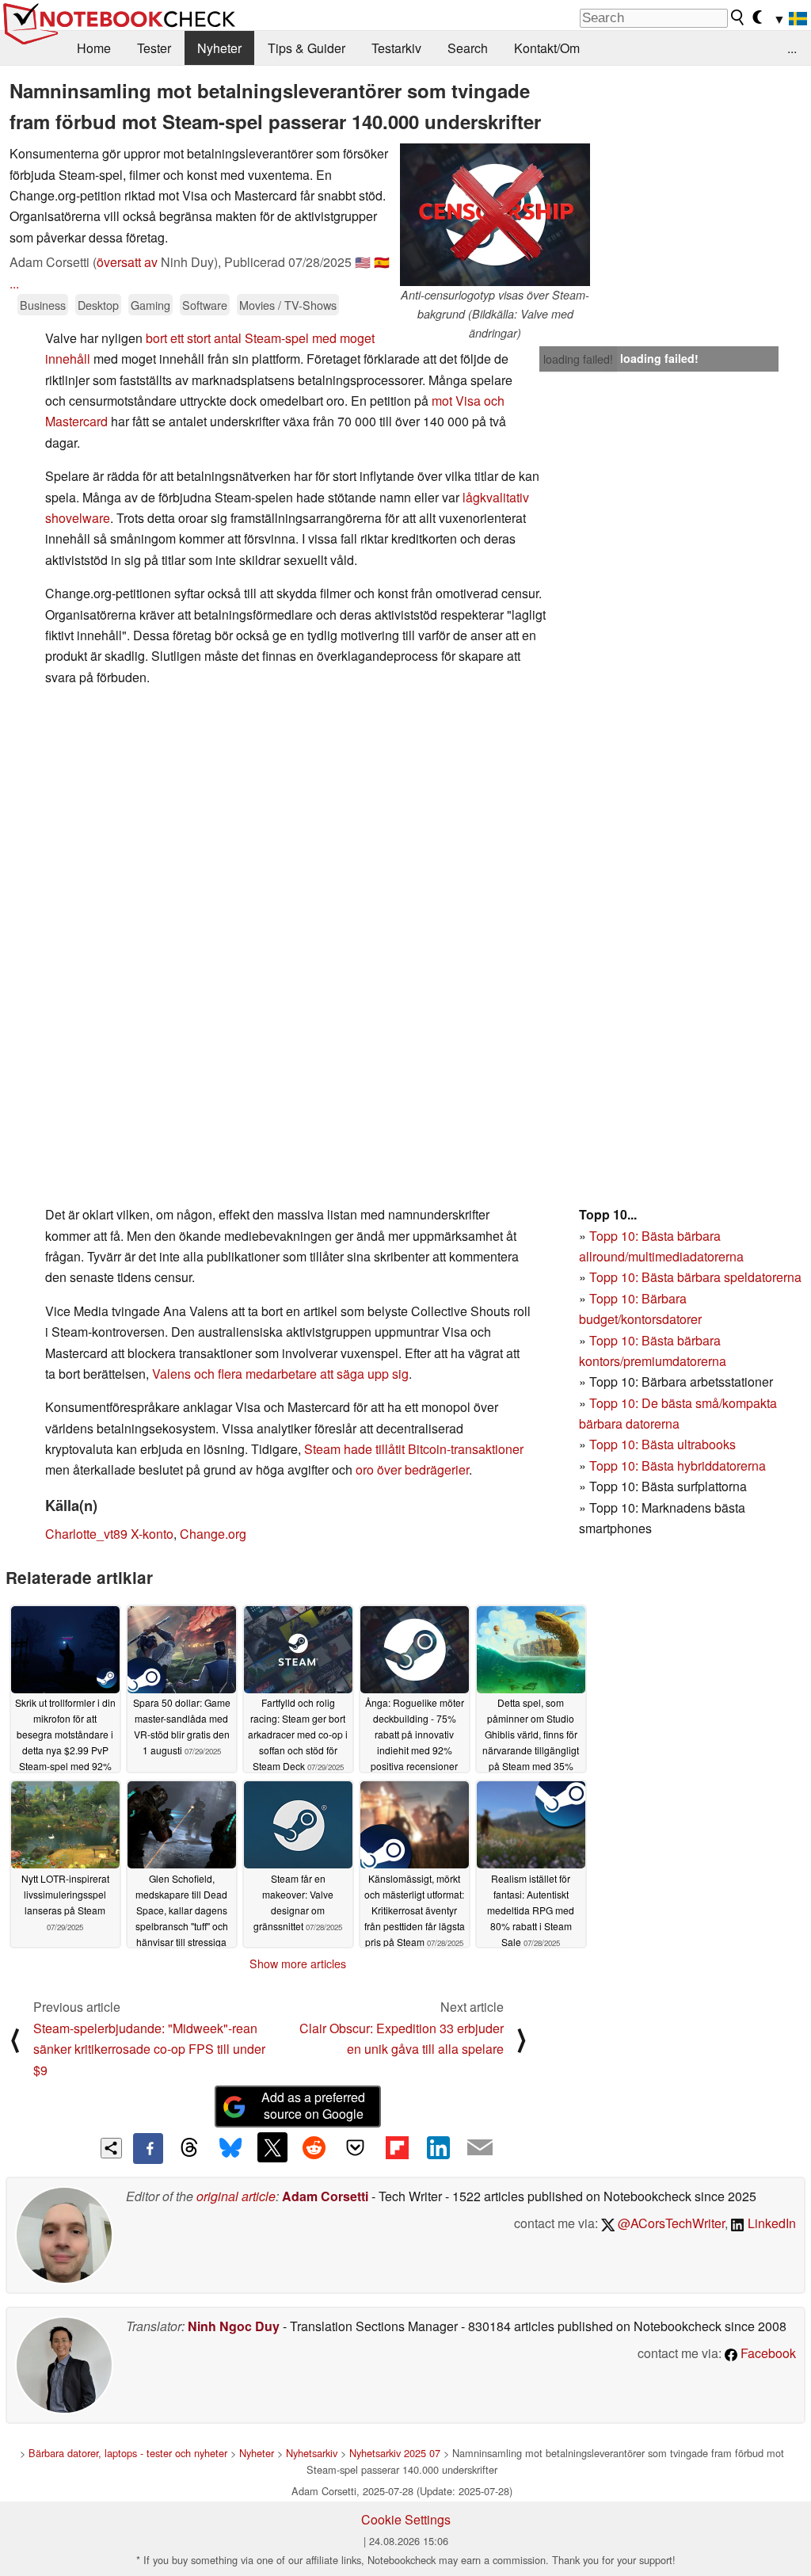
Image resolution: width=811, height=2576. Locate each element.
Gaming (150, 305)
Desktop (98, 305)
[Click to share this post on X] (272, 2147)
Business (43, 305)
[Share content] (111, 2149)
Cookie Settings (406, 2519)
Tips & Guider (307, 48)
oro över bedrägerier (412, 1469)
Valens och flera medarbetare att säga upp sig (280, 1374)
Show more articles (298, 1963)
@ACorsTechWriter (670, 2223)
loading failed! (578, 359)
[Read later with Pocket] (356, 2147)
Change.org (213, 1534)
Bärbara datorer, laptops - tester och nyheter (128, 2453)
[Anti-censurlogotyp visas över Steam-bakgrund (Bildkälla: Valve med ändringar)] (495, 215)
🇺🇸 (363, 262)
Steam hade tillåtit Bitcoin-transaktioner (414, 1449)
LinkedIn (770, 2223)
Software (205, 305)
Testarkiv (396, 48)
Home (94, 48)
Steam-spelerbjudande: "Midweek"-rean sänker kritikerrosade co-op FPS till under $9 (149, 2049)
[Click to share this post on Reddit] (314, 2147)
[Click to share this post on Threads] (189, 2148)
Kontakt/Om (547, 48)
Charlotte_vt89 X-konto (109, 1534)
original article (236, 2196)
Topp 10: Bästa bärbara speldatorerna (695, 1277)
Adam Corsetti (325, 2196)
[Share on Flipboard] (397, 2147)
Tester (154, 48)
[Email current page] (480, 2148)
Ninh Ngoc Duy (234, 2326)
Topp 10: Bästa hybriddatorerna (678, 1465)
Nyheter (219, 48)
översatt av (127, 262)
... (792, 48)
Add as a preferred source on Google (313, 2105)
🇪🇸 (382, 262)
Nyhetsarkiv (312, 2453)
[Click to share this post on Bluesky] (230, 2148)
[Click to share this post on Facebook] (148, 2148)
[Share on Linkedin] (438, 2147)
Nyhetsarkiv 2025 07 (395, 2453)
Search (468, 48)
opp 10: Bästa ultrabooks (666, 1444)
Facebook (767, 2353)
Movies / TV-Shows (288, 305)
